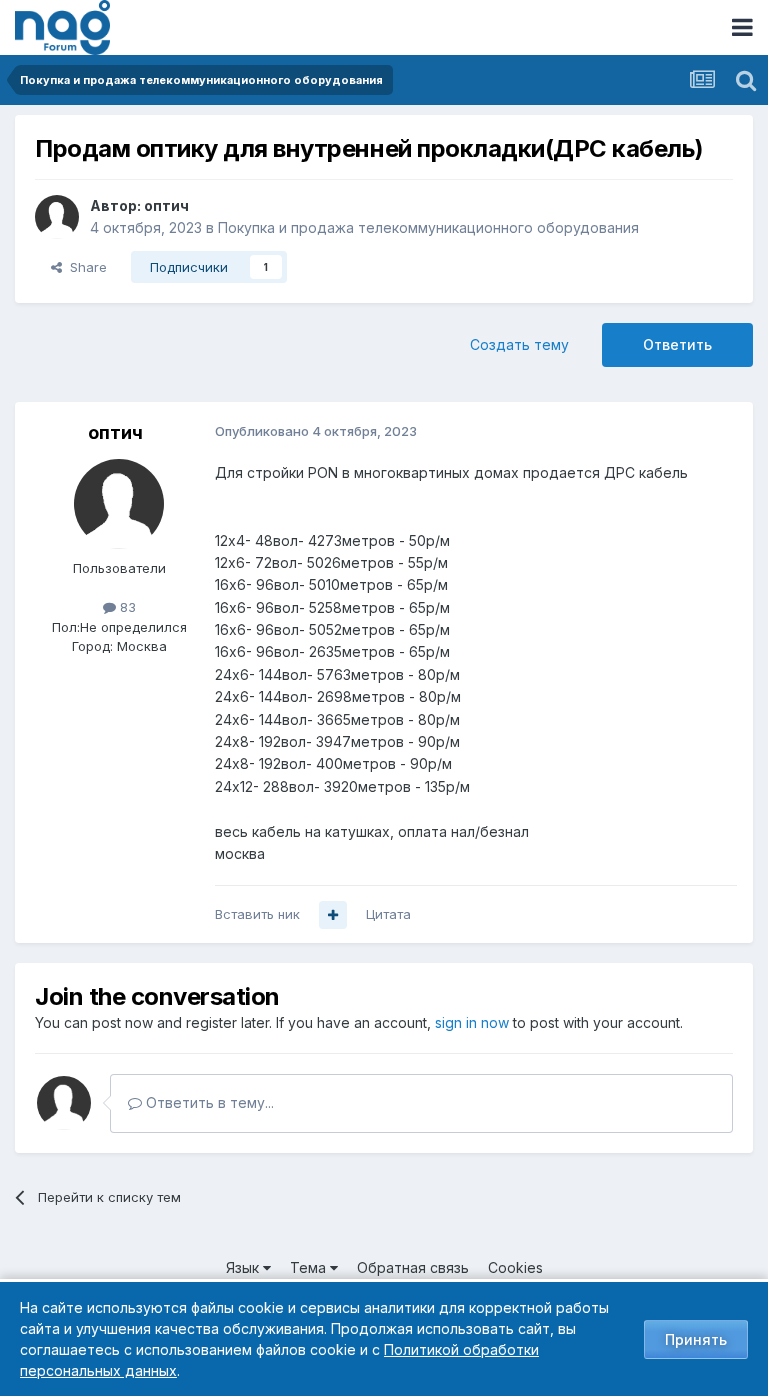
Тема (310, 1267)
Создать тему (519, 344)
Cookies (515, 1267)
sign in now (472, 1022)
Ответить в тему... (208, 1102)
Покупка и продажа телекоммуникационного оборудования (428, 227)
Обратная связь (413, 1267)
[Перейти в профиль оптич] (57, 217)
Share (84, 267)
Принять (696, 1339)
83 (126, 607)
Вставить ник (257, 914)
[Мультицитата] (333, 915)
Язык (244, 1267)
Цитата (388, 914)
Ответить (677, 344)
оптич (166, 205)
